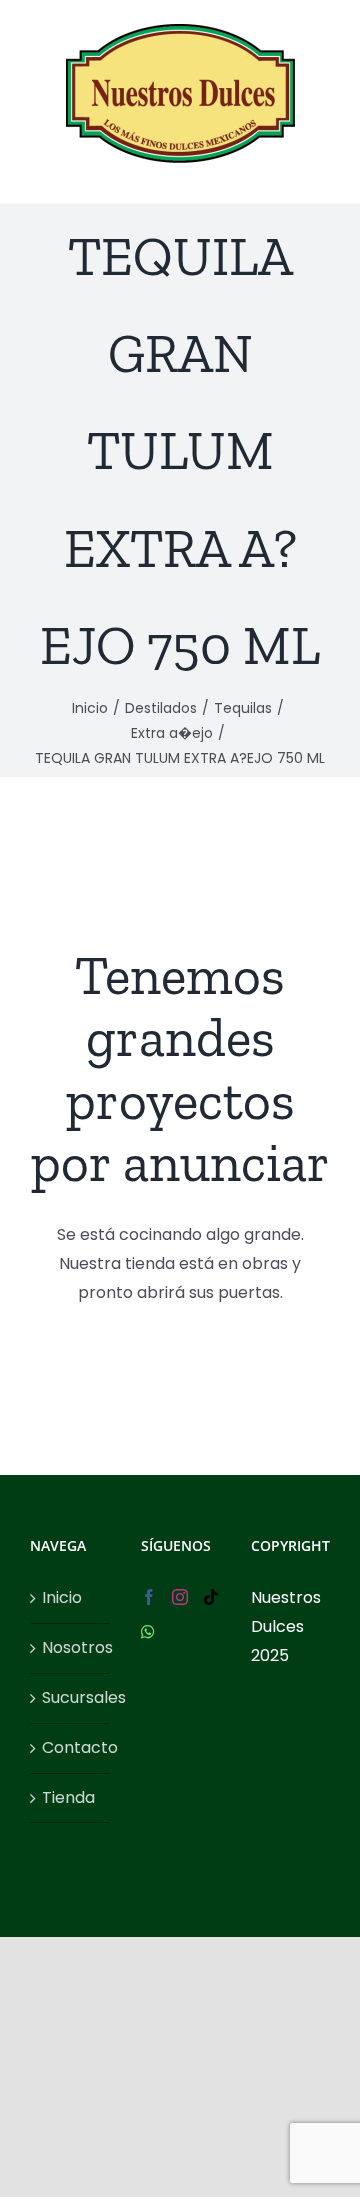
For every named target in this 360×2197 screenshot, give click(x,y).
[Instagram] (180, 1597)
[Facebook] (149, 1597)
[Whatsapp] (148, 1632)
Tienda (68, 1797)
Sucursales (70, 1697)
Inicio (62, 1597)
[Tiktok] (211, 1597)
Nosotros (70, 1647)
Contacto (70, 1747)
